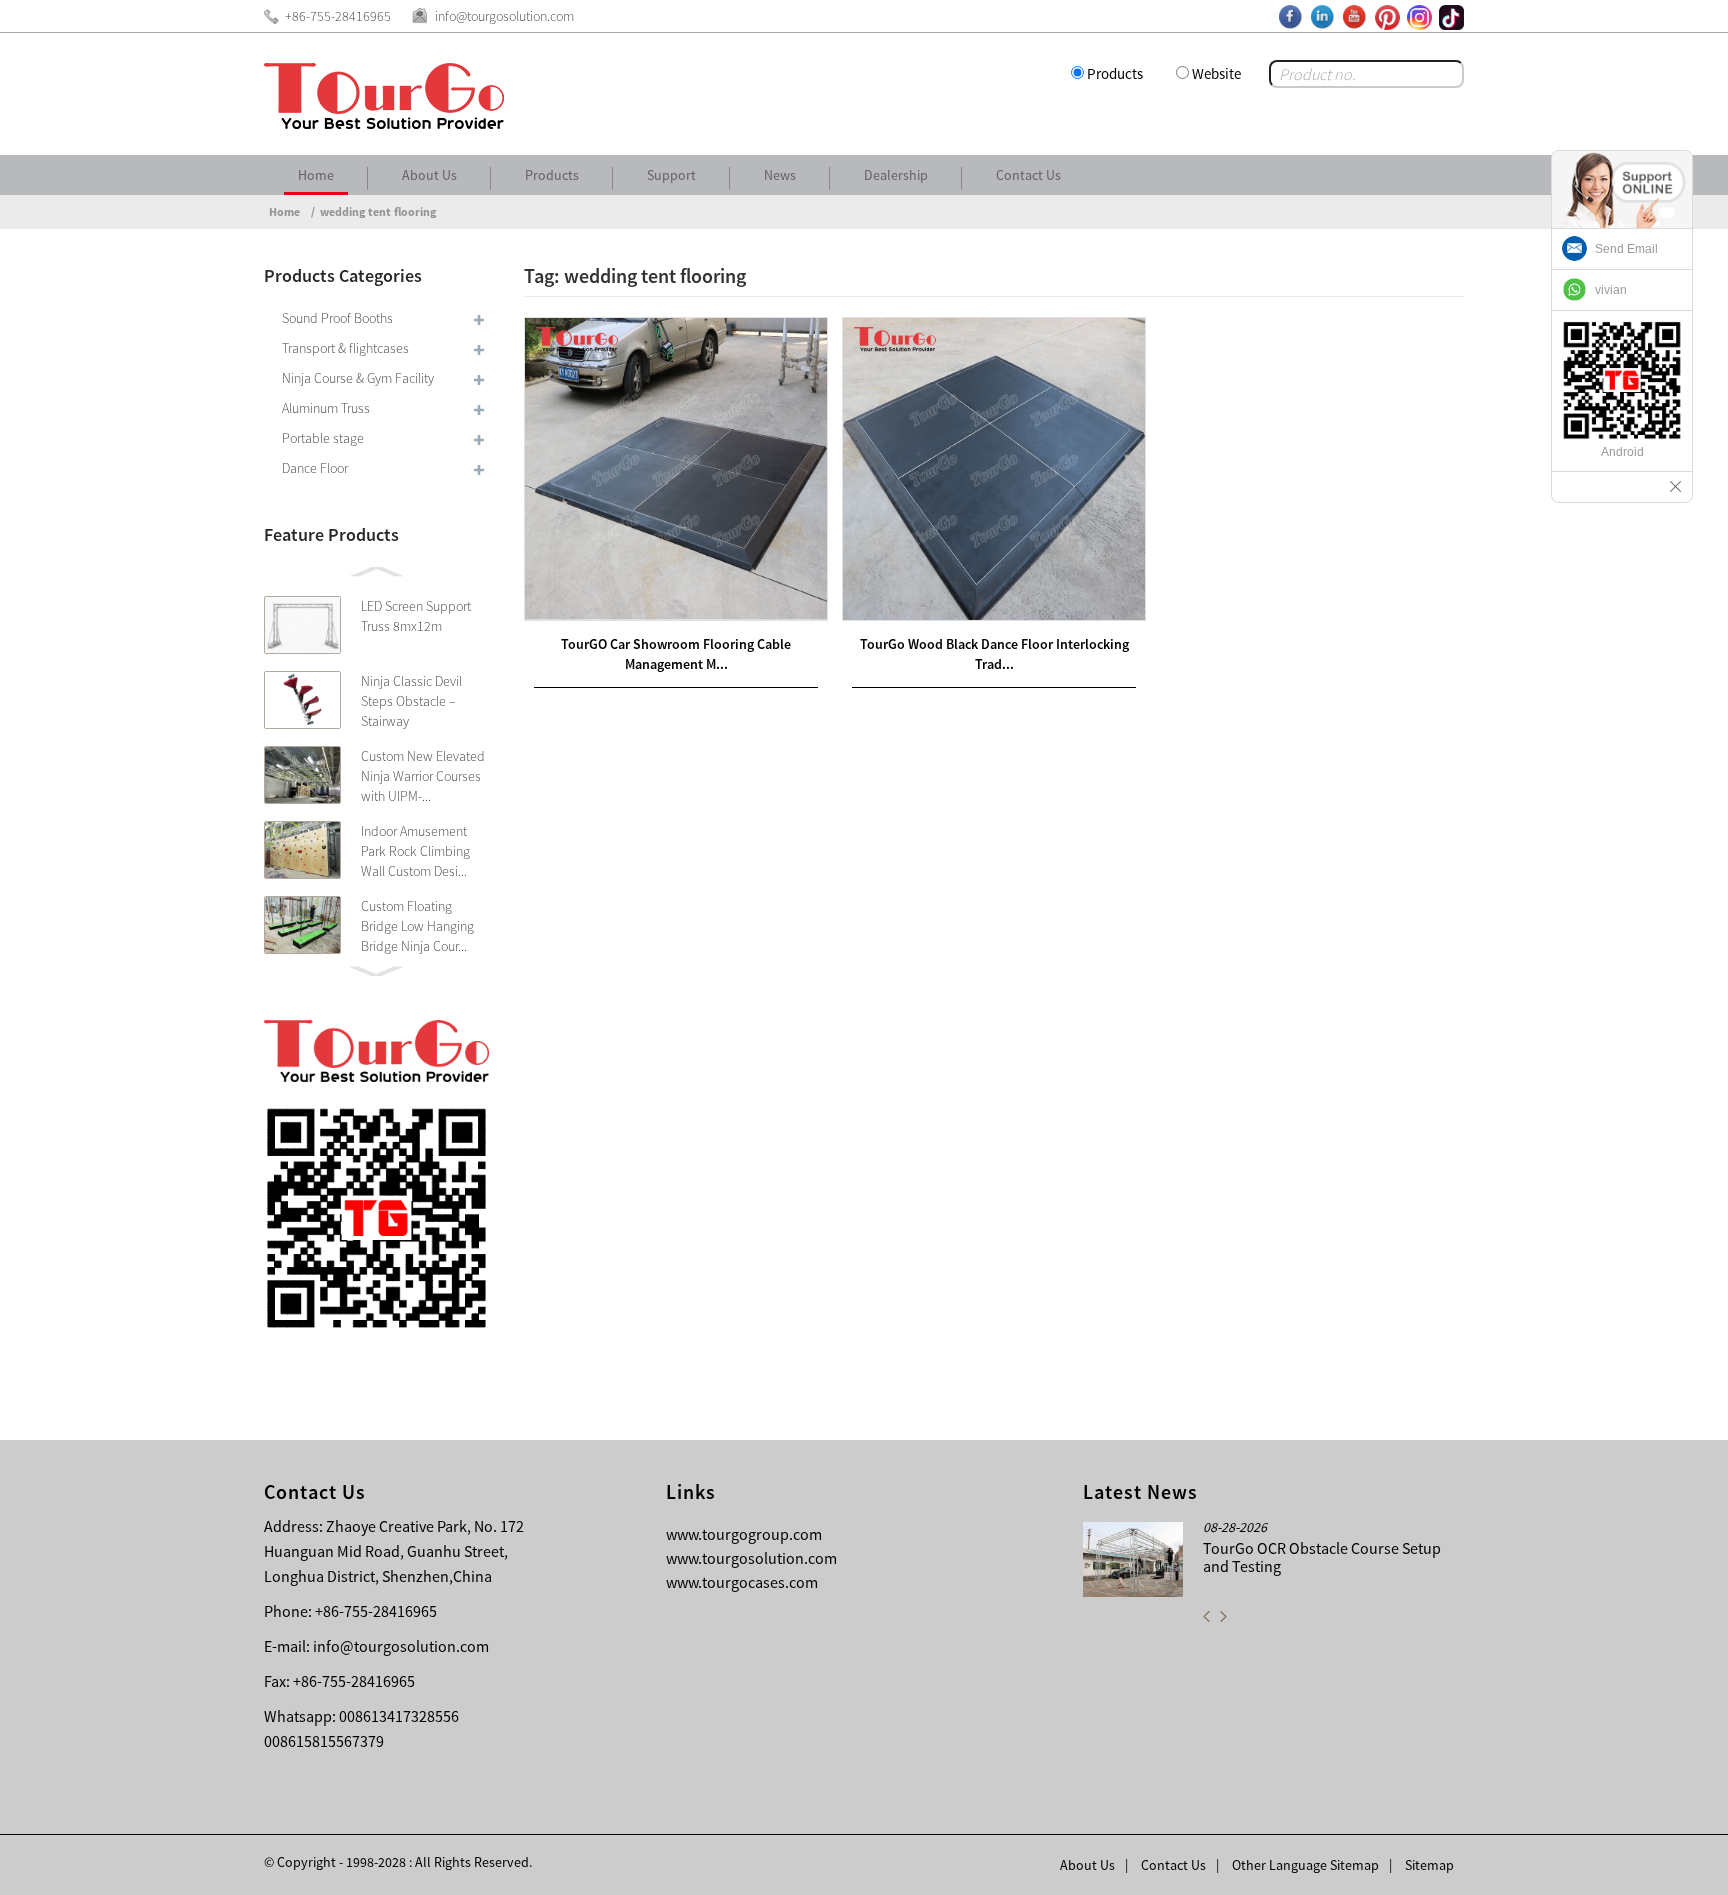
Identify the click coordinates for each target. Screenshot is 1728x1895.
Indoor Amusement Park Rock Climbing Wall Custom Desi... (415, 851)
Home (316, 175)
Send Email (1626, 249)
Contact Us (1028, 175)
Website (1216, 73)
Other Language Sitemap (1305, 1865)
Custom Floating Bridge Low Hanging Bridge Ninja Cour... (417, 926)
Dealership (896, 175)
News (780, 175)
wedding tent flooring (378, 211)
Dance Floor (315, 468)
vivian (1611, 290)
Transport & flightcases (345, 348)
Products (1115, 73)
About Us (429, 175)
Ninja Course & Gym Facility (358, 378)
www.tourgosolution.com (751, 1558)
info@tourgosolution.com (401, 1646)
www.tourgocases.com (742, 1582)
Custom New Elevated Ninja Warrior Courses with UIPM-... (423, 776)
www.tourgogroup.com (744, 1534)
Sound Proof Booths (337, 318)
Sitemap (1429, 1865)
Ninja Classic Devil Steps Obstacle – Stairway (411, 701)
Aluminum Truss (326, 408)
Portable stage (323, 438)
